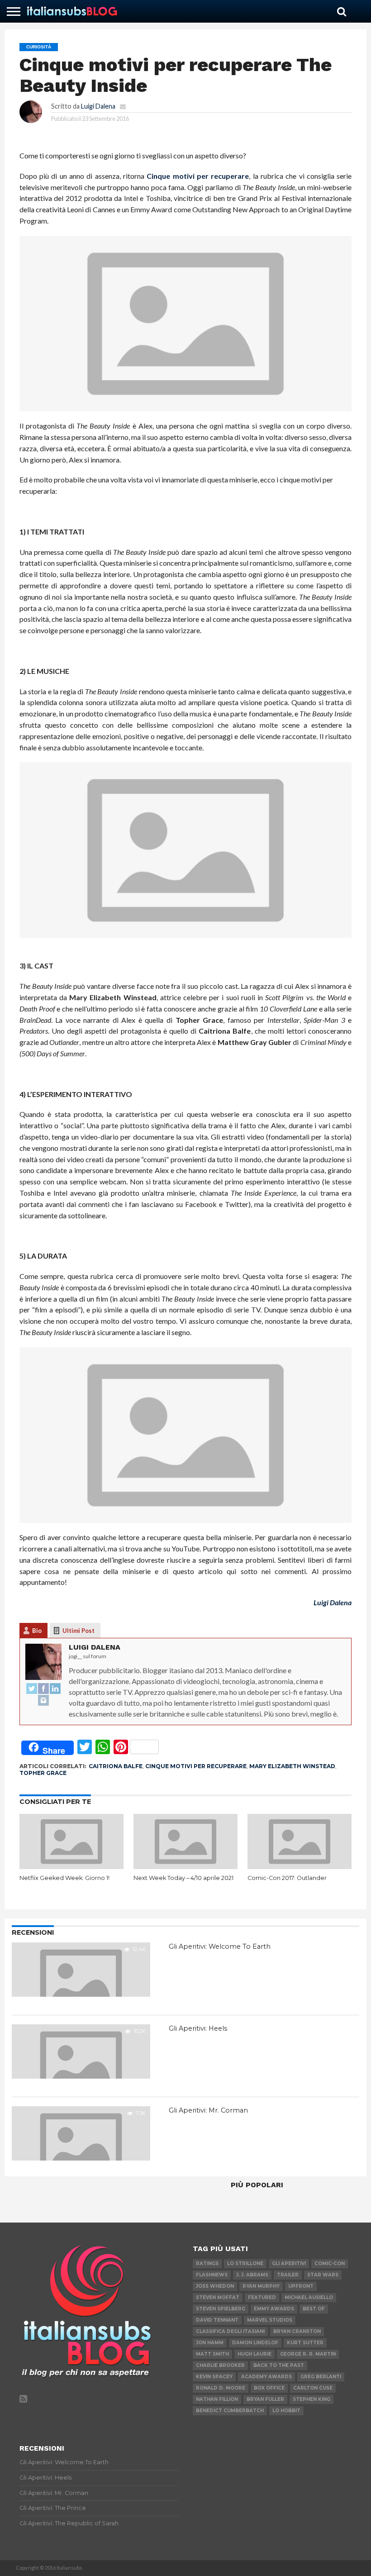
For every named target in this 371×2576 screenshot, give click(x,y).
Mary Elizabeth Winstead (292, 1766)
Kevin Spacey (214, 2377)
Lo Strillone (245, 2264)
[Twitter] (32, 1689)
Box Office (269, 2388)
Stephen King (312, 2399)
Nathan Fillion (217, 2399)
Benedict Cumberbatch (230, 2411)
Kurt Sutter (305, 2343)
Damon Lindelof (255, 2343)
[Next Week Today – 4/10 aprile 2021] (185, 1866)
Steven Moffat (218, 2297)
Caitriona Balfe (116, 1766)
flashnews (212, 2275)
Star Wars (323, 2275)
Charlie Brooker (220, 2365)
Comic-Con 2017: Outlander (287, 1878)
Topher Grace (43, 1773)
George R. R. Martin (308, 2354)
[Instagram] (43, 1701)
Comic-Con (330, 2264)
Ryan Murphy (261, 2286)
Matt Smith (212, 2354)
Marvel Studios (270, 2320)
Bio (37, 1631)
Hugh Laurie (254, 2354)
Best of (314, 2309)
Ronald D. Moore (221, 2388)
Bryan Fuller (265, 2399)
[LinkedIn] (55, 1689)
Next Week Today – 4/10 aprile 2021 (183, 1878)
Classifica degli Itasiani (230, 2331)
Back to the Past (279, 2365)
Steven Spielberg (221, 2309)
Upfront (301, 2286)
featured (262, 2297)
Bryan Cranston (297, 2331)
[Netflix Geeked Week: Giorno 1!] (71, 1866)
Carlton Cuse (313, 2388)
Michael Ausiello (309, 2297)
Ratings (207, 2264)
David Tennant (217, 2320)
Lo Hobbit (286, 2411)
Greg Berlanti (321, 2377)
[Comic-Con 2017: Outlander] (300, 1866)
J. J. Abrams (252, 2275)
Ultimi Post (78, 1631)
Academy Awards (266, 2377)
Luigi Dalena (98, 106)
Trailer (288, 2275)
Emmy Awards (274, 2309)
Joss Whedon (215, 2286)
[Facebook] (43, 1689)
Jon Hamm (210, 2343)
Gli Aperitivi (289, 2264)
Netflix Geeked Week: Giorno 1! (64, 1878)
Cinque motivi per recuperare (198, 176)
